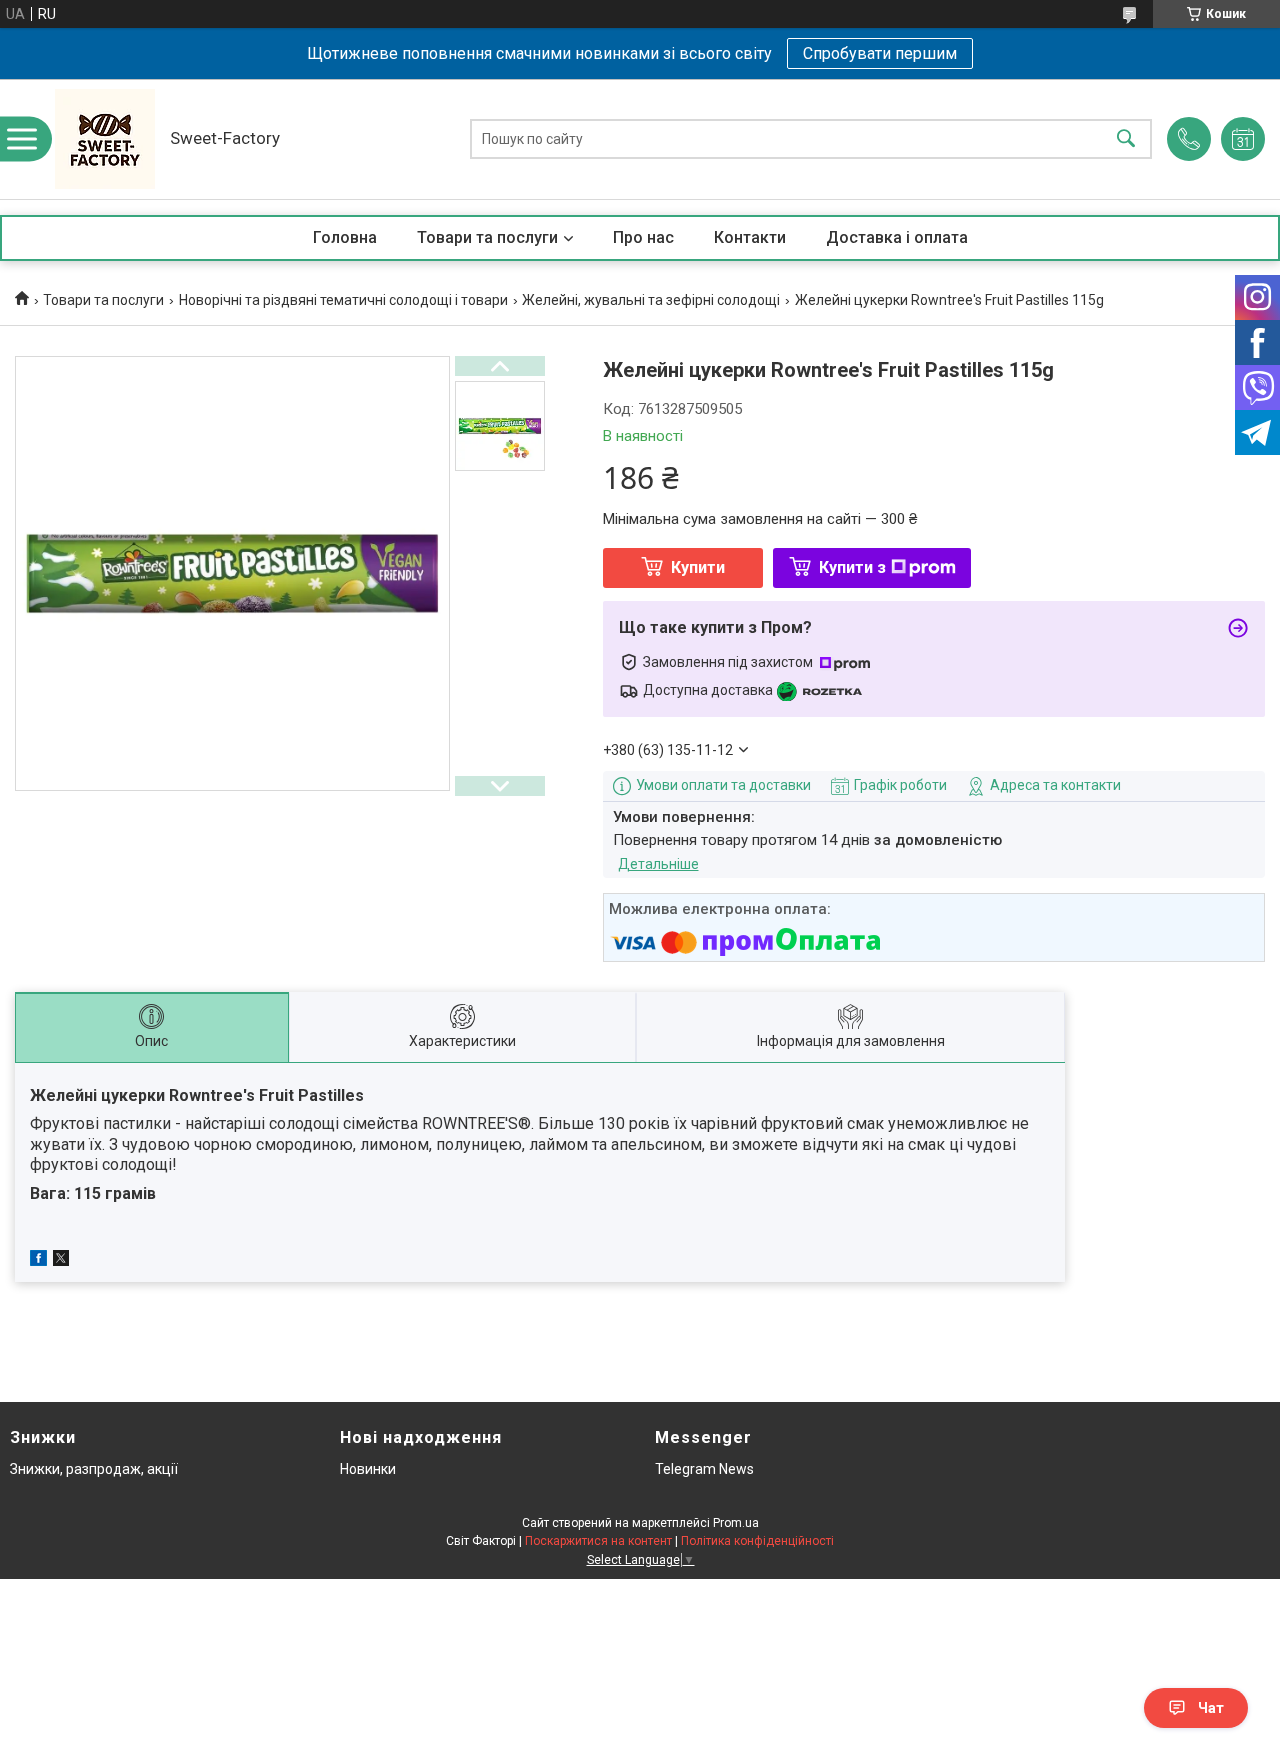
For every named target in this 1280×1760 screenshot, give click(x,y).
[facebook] (38, 1261)
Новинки (368, 1469)
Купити (698, 567)
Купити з (852, 567)
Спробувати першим (880, 53)
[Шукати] (1126, 139)
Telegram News (704, 1469)
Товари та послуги (487, 237)
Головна (345, 237)
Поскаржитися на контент (598, 1541)
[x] (61, 1261)
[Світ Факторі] (105, 139)
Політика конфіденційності (757, 1541)
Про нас (643, 237)
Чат (1211, 1708)
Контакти (750, 237)
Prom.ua (736, 1523)
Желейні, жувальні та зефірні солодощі (651, 300)
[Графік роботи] (1243, 139)
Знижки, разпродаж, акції (94, 1469)
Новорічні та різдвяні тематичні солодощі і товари (343, 300)
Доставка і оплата (897, 237)
